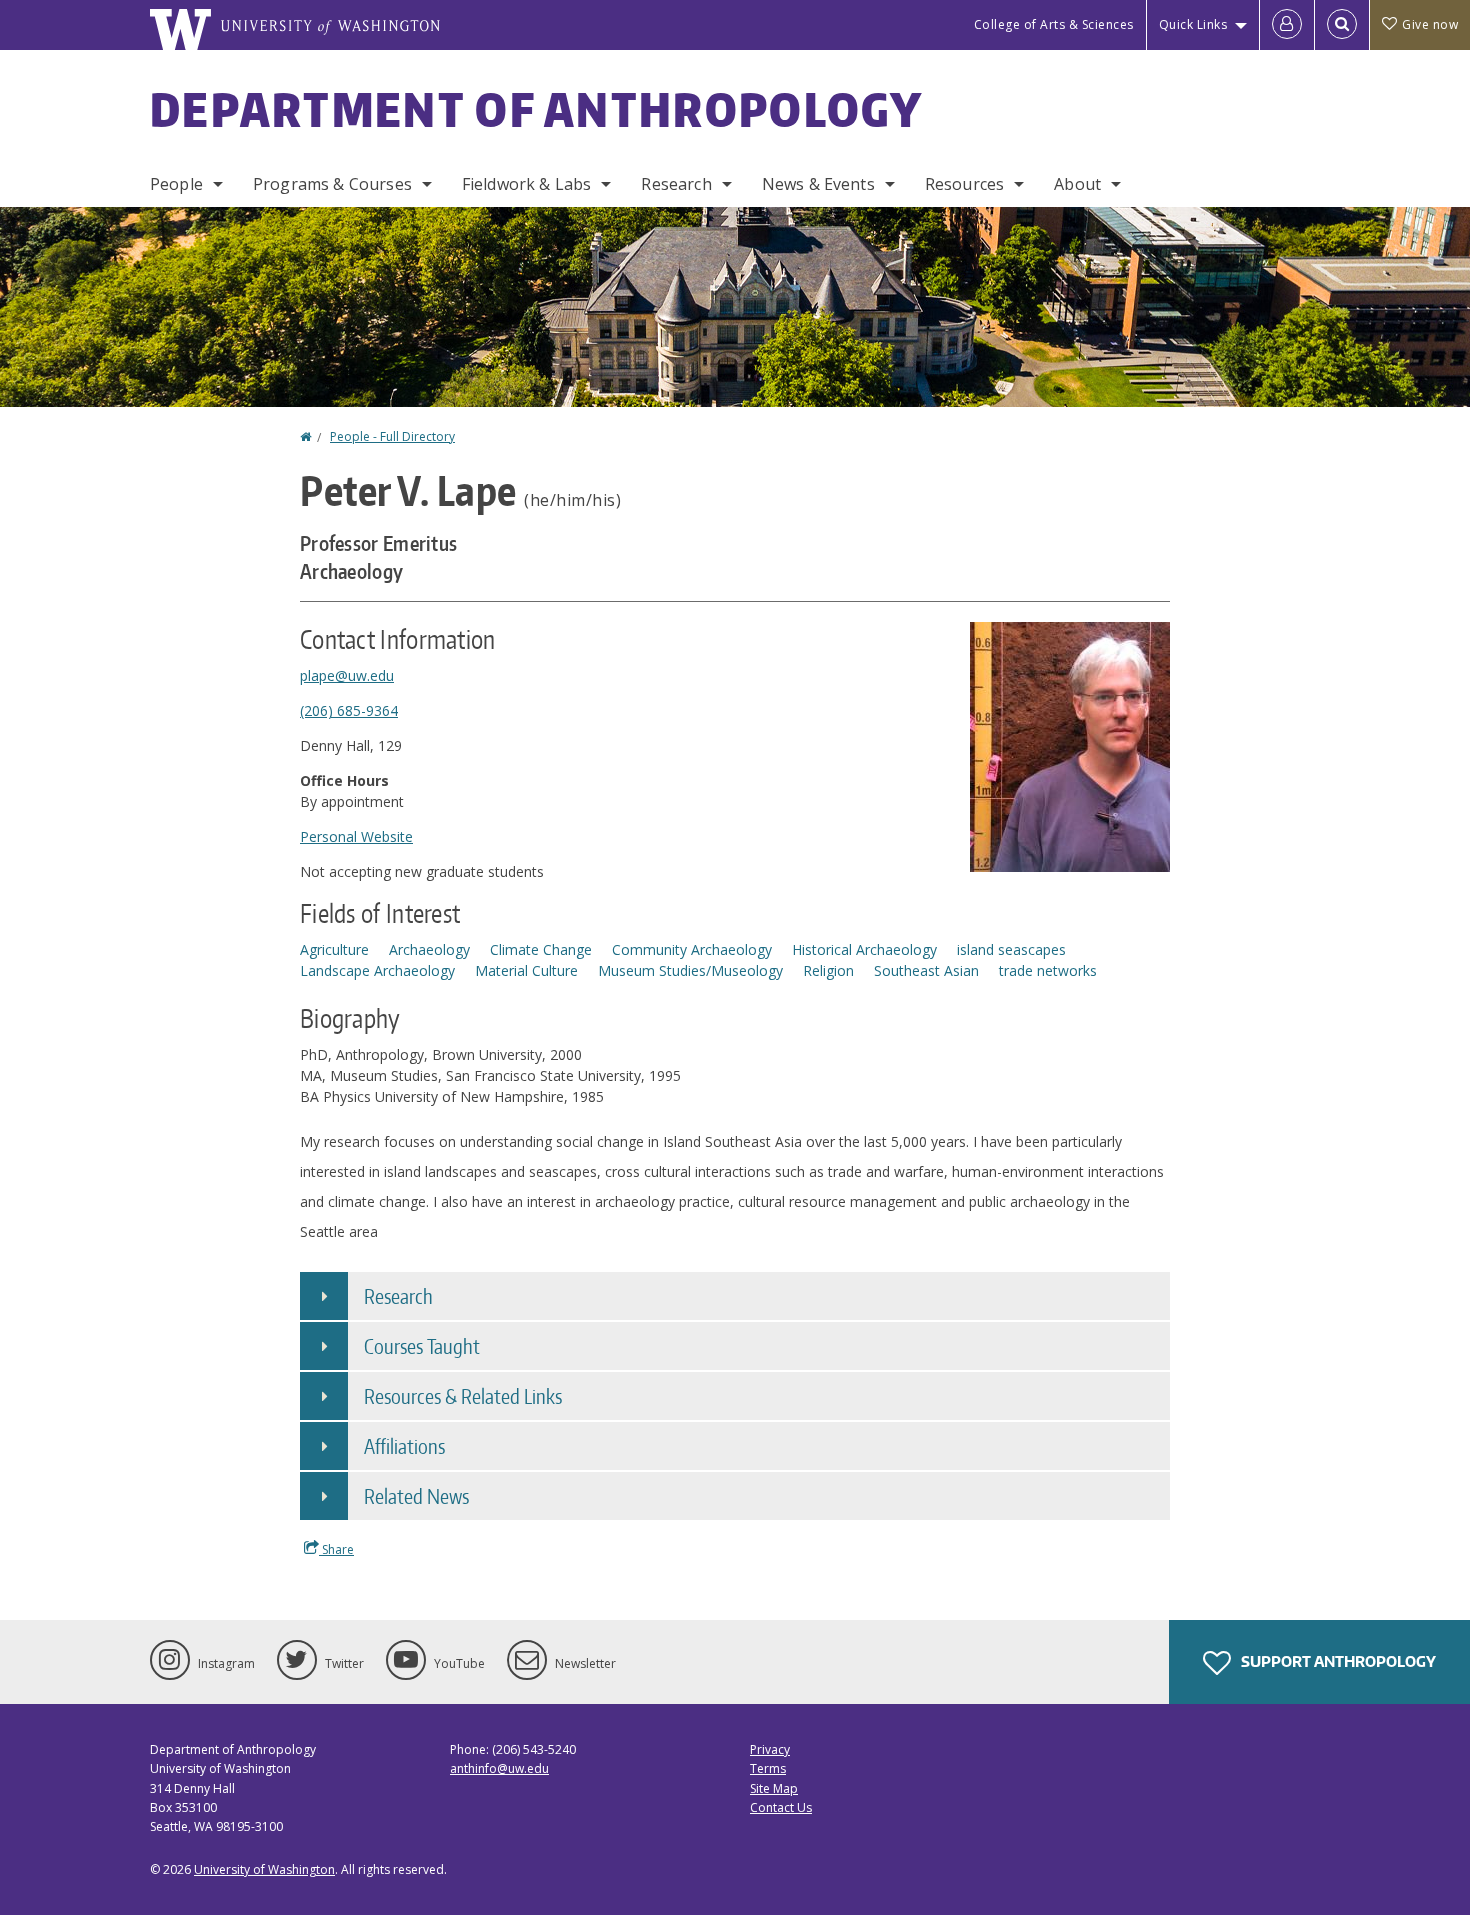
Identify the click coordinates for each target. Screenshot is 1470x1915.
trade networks (1048, 970)
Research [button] (398, 1296)
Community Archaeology (692, 949)
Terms (768, 1768)
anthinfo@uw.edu (499, 1768)
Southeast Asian (926, 970)
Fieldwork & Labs (527, 184)
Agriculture (334, 949)
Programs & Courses (332, 184)
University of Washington (264, 1869)
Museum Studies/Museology (690, 970)
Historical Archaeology (864, 949)
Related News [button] (416, 1496)
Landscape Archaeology (377, 970)
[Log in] (1287, 25)
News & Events (818, 184)
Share (336, 1549)
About (1077, 184)
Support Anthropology (1337, 1661)
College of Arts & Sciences (1054, 24)
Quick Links (1193, 24)
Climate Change (541, 949)
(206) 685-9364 (349, 710)
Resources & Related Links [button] (463, 1396)
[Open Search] (1342, 25)
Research (676, 184)
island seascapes (1011, 949)
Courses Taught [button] (422, 1346)
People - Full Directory (392, 436)
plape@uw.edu (347, 675)
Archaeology (429, 949)
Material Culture (526, 970)
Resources (964, 184)
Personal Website (356, 836)
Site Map (774, 1788)
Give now (1430, 24)
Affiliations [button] (404, 1446)
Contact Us (781, 1807)
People (176, 184)
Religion (828, 970)
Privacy (770, 1749)
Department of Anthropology (537, 109)
